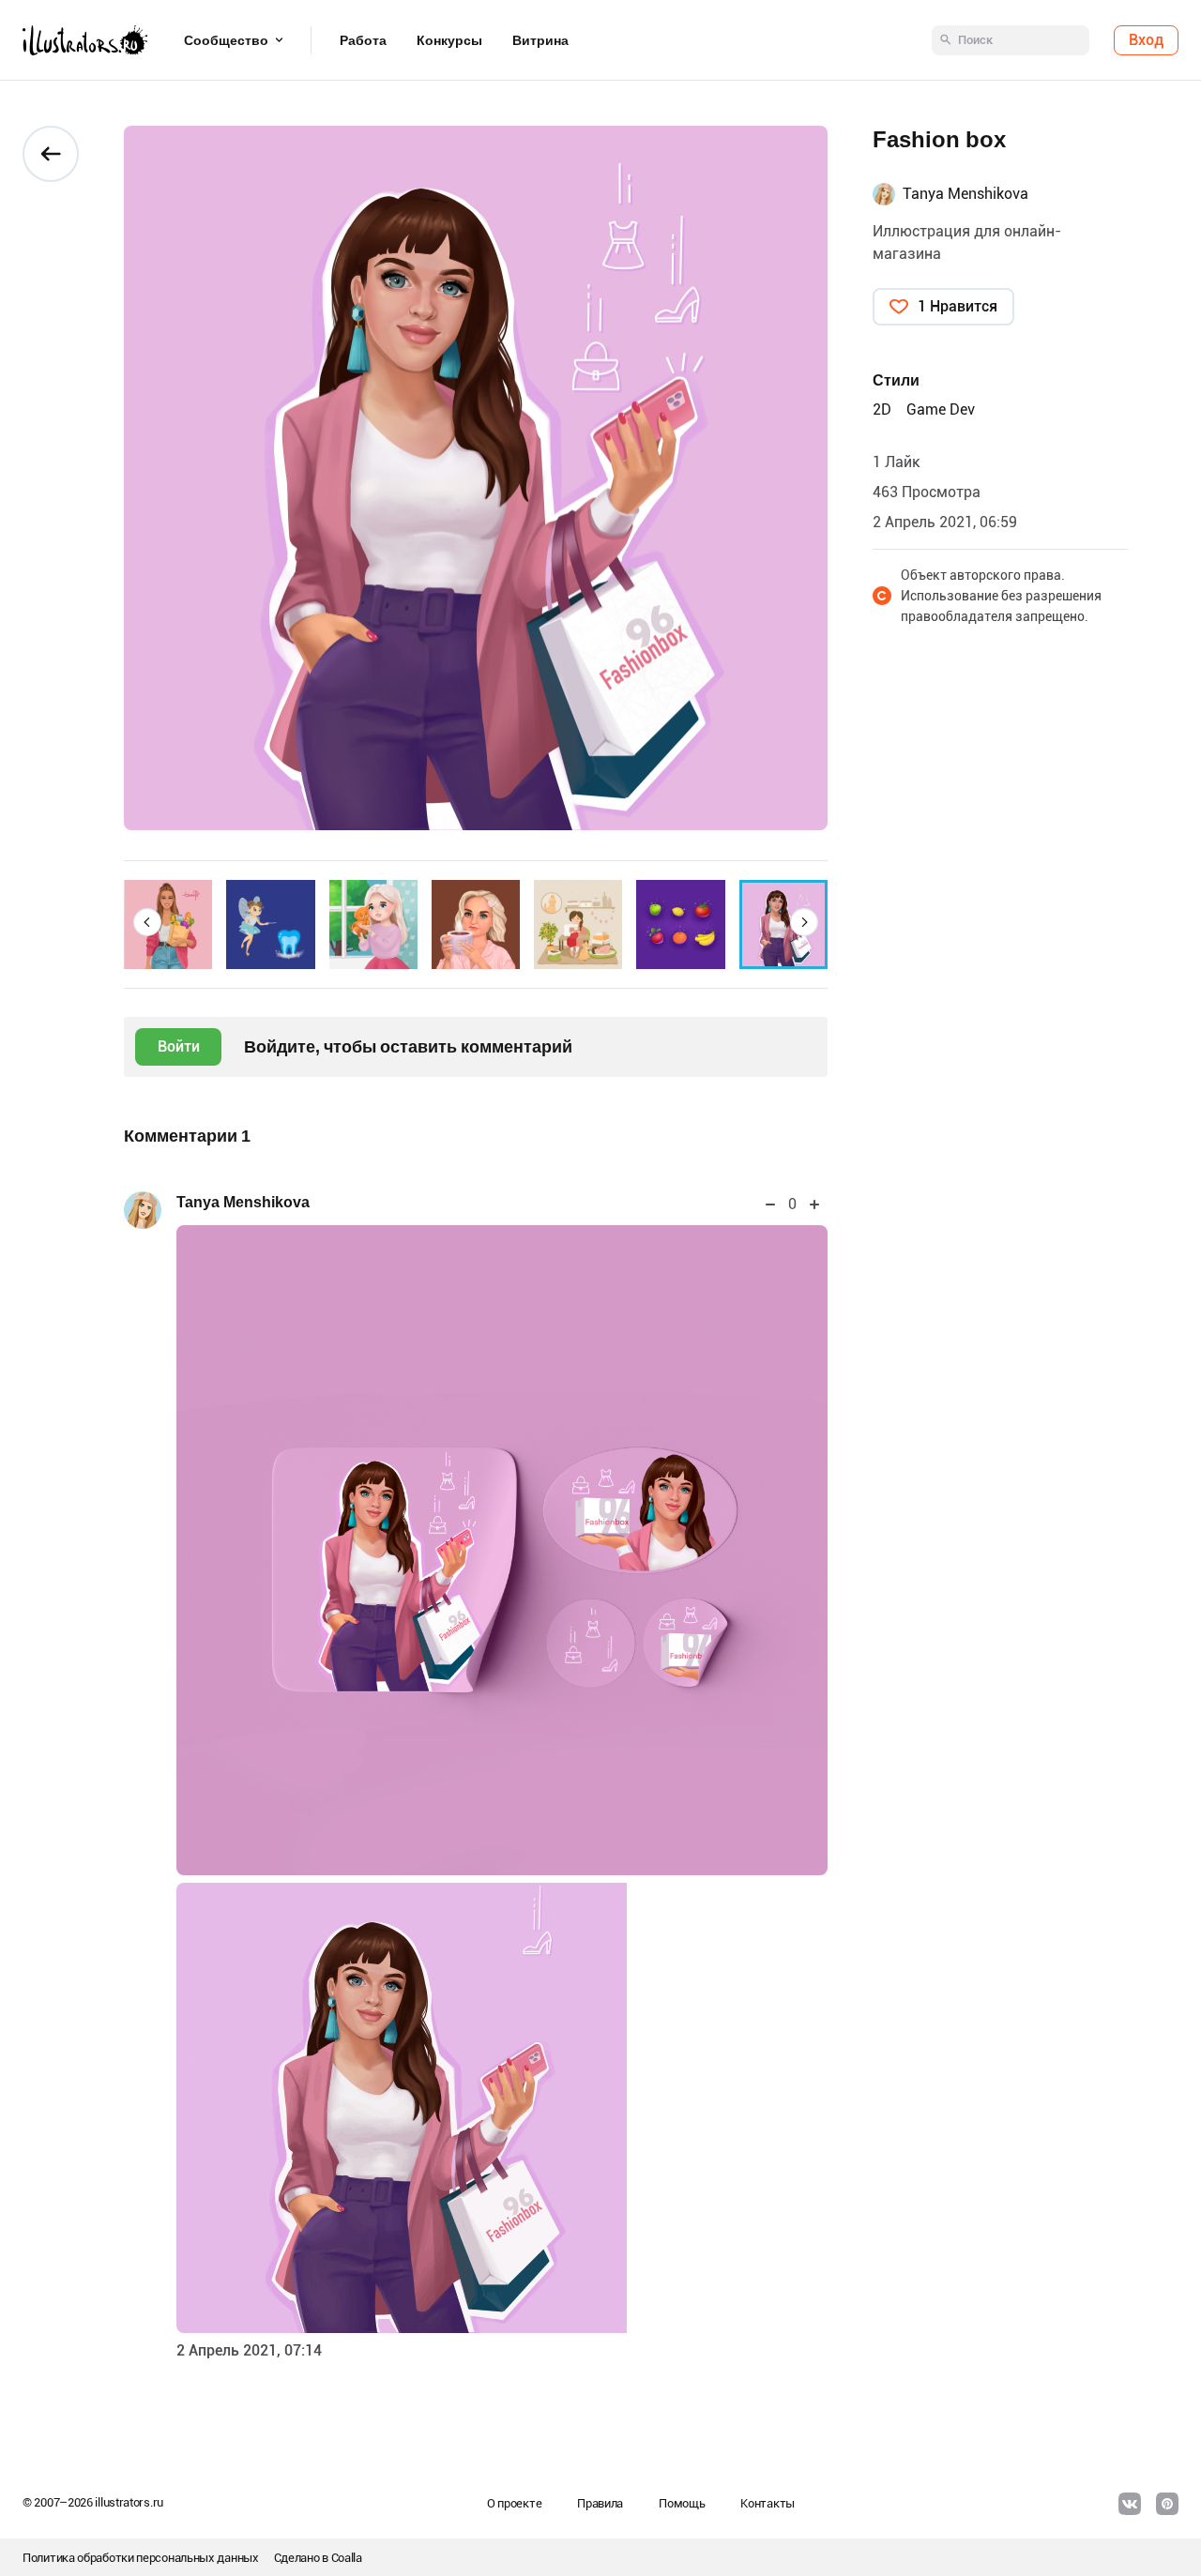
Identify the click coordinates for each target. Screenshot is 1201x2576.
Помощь (682, 2503)
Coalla (347, 2558)
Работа (363, 40)
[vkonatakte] (1130, 2504)
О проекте (514, 2503)
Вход (1146, 40)
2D (882, 409)
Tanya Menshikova (243, 1202)
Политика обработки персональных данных (141, 2558)
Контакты (768, 2503)
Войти (179, 1046)
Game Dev (941, 409)
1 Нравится (958, 306)
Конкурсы (449, 40)
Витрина (540, 40)
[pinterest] (1167, 2504)
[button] (147, 922)
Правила (600, 2503)
